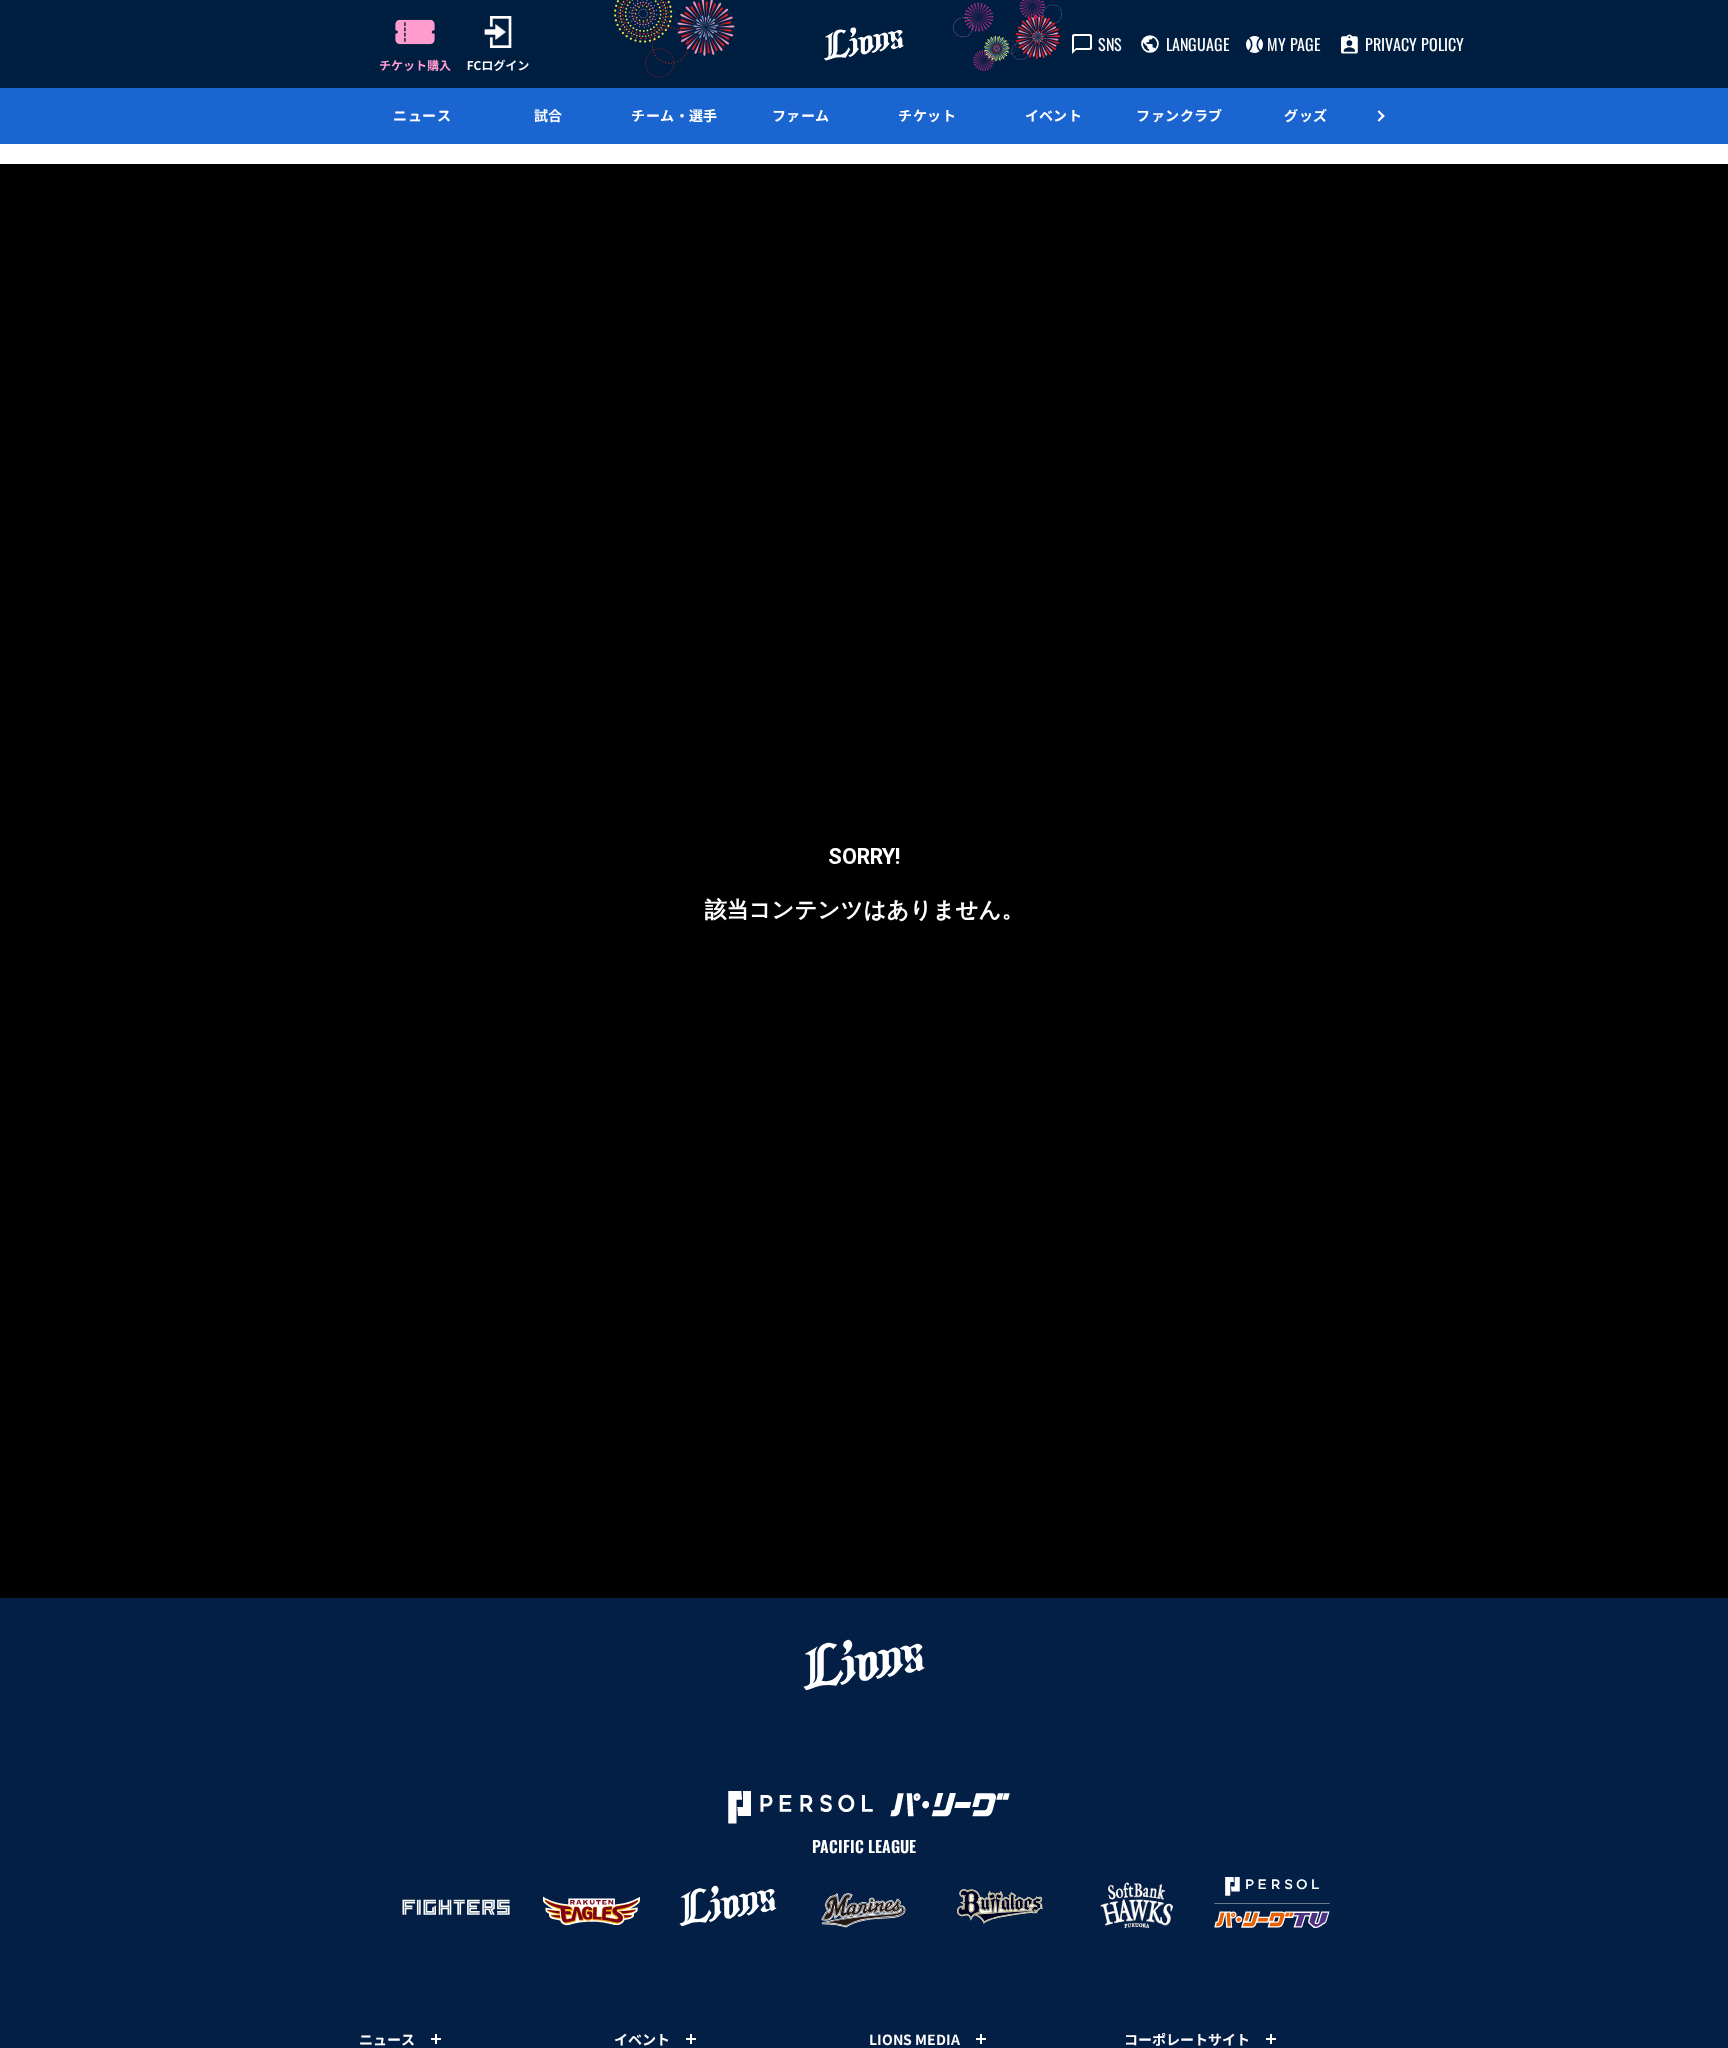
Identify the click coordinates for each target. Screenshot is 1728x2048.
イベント (1054, 115)
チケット (927, 115)
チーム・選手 (674, 115)
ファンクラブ (1179, 115)
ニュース (422, 115)
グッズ (1305, 115)
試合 (548, 115)
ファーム (801, 115)
